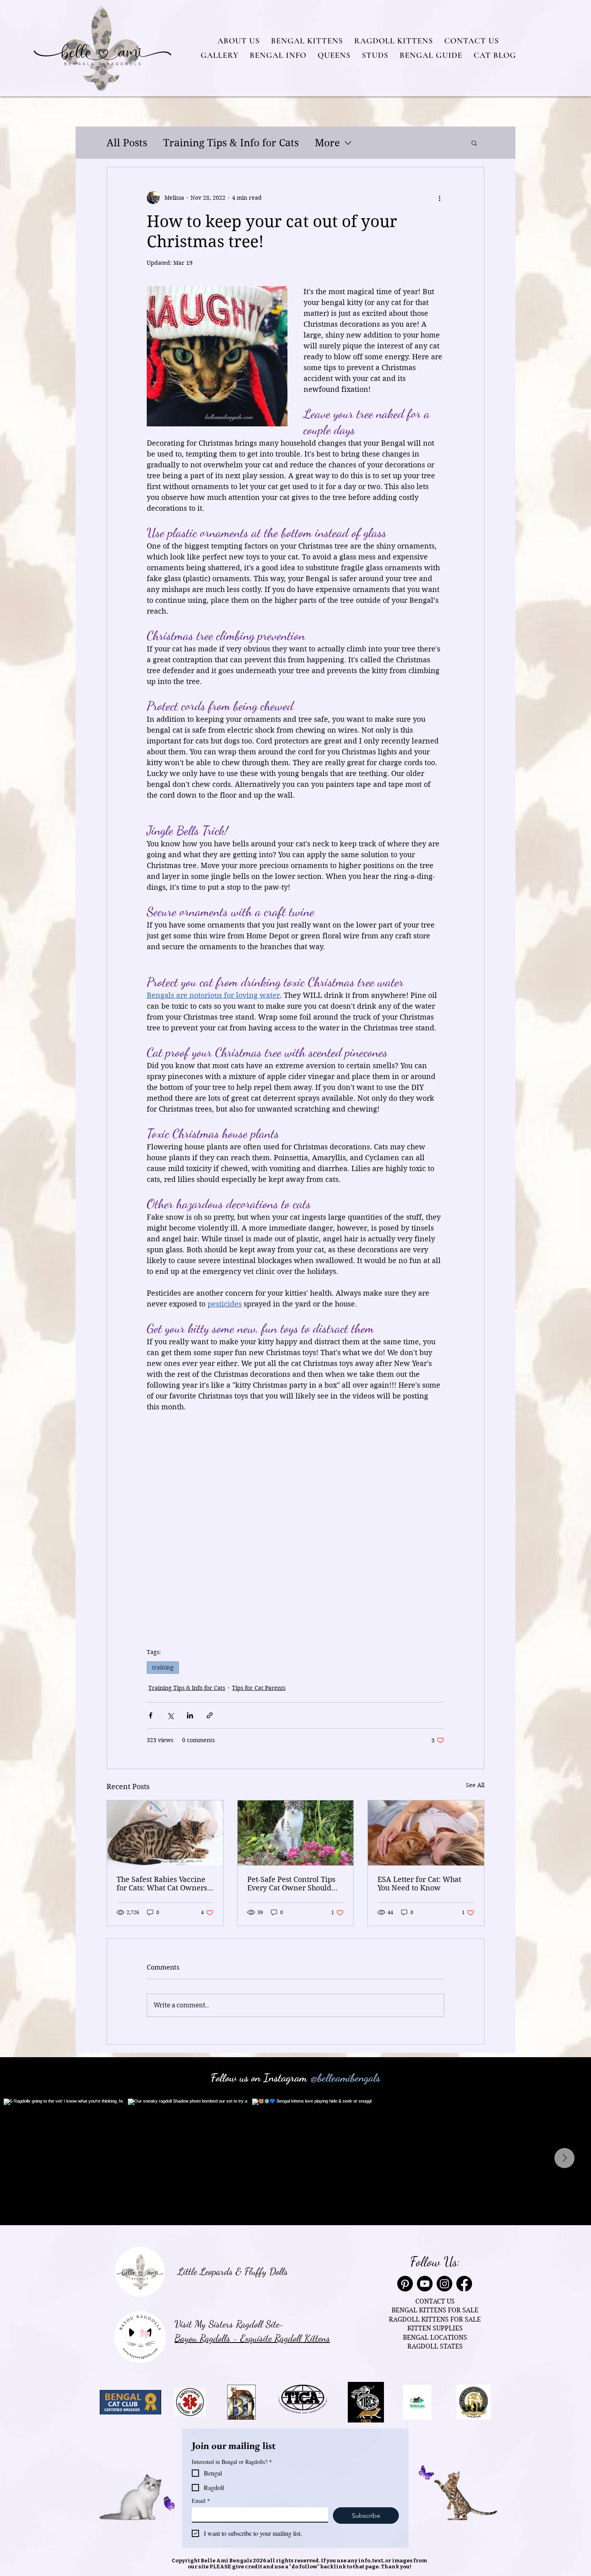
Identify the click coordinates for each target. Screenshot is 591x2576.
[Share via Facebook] (151, 1715)
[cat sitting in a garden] (296, 1833)
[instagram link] (444, 2284)
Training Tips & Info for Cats (231, 143)
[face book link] (464, 2284)
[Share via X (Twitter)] (170, 1715)
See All (475, 1785)
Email (201, 2501)
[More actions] (439, 198)
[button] (239, 41)
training (163, 1667)
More (327, 143)
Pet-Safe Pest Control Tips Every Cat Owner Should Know (291, 1884)
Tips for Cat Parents (259, 1688)
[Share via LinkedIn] (190, 1715)
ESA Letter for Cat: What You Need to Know (419, 1884)
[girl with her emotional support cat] (426, 1833)
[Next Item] (564, 2158)
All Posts (127, 143)
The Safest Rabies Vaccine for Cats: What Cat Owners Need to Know (162, 1884)
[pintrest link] (405, 2284)
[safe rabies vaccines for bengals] (165, 1833)
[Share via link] (210, 1715)
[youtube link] (425, 2284)
